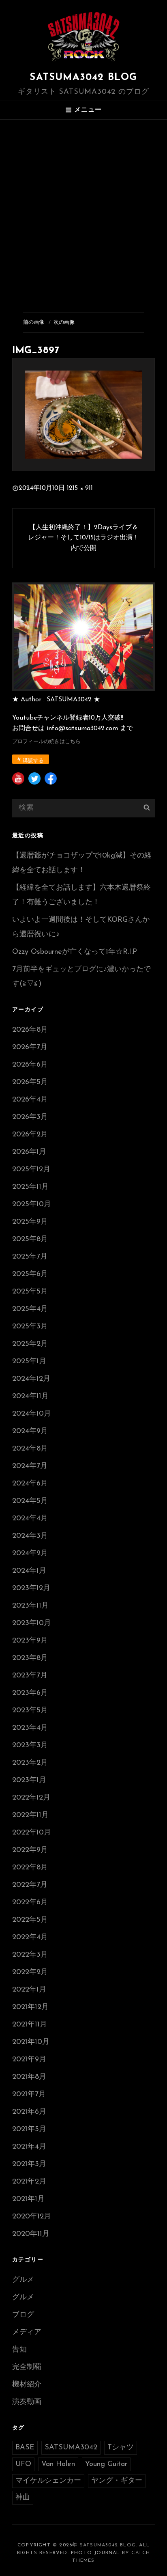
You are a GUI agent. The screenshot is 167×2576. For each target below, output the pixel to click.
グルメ (23, 2280)
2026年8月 (30, 1030)
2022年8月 (30, 1868)
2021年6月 (29, 2112)
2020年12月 (32, 2217)
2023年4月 (30, 1728)
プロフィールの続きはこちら (46, 742)
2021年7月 (29, 2095)
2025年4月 (30, 1309)
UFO (23, 2464)
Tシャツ (121, 2448)
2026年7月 (30, 1048)
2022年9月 (30, 1850)
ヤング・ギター (117, 2481)
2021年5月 (29, 2130)
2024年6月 (30, 1484)
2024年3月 (30, 1536)
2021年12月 (30, 2007)
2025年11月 (30, 1187)
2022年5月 (30, 1920)
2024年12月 (31, 1379)
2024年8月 (30, 1449)
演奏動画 (27, 2402)
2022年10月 (32, 1833)
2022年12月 (31, 1798)
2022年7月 (30, 1885)
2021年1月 (28, 2199)
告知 (19, 2350)
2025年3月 (30, 1327)
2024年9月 (30, 1431)
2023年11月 (30, 1606)
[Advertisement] (83, 207)
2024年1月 (29, 1571)
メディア (27, 2332)
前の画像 (34, 322)
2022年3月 (30, 1955)
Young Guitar (106, 2464)
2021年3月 (29, 2164)
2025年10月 (32, 1205)
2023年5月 (30, 1711)
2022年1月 (29, 1990)
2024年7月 (30, 1466)
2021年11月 (30, 2025)
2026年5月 (30, 1082)
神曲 (23, 2498)
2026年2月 (30, 1135)
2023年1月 (29, 1781)
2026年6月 (30, 1065)
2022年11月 (30, 1815)
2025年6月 (30, 1274)
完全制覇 (27, 2367)
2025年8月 (30, 1239)
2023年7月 (30, 1676)
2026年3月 (30, 1117)
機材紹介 (27, 2385)
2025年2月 (30, 1344)
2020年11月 (31, 2234)
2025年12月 (31, 1170)
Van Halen (58, 2464)
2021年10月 (31, 2042)
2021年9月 (29, 2060)
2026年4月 (30, 1100)
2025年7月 (30, 1257)
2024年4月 (30, 1519)
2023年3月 (30, 1746)
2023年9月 (30, 1641)
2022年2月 (30, 1972)
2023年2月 (30, 1763)
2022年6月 (30, 1903)
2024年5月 (30, 1501)
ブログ (23, 2315)
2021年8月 (29, 2077)
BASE (25, 2448)
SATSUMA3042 (71, 2448)
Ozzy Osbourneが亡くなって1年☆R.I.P (75, 952)
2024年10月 (32, 1414)
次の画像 (64, 322)
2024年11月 (30, 1397)
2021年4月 (29, 2147)
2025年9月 (30, 1222)
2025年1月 (29, 1362)
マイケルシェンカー (48, 2481)
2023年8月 (30, 1658)
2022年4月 (30, 1938)
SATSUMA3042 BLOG (83, 78)
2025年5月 (30, 1292)
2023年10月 (32, 1623)
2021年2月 (29, 2182)
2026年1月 (29, 1152)
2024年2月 (30, 1554)
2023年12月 (31, 1589)
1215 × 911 (80, 488)
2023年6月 (30, 1693)
